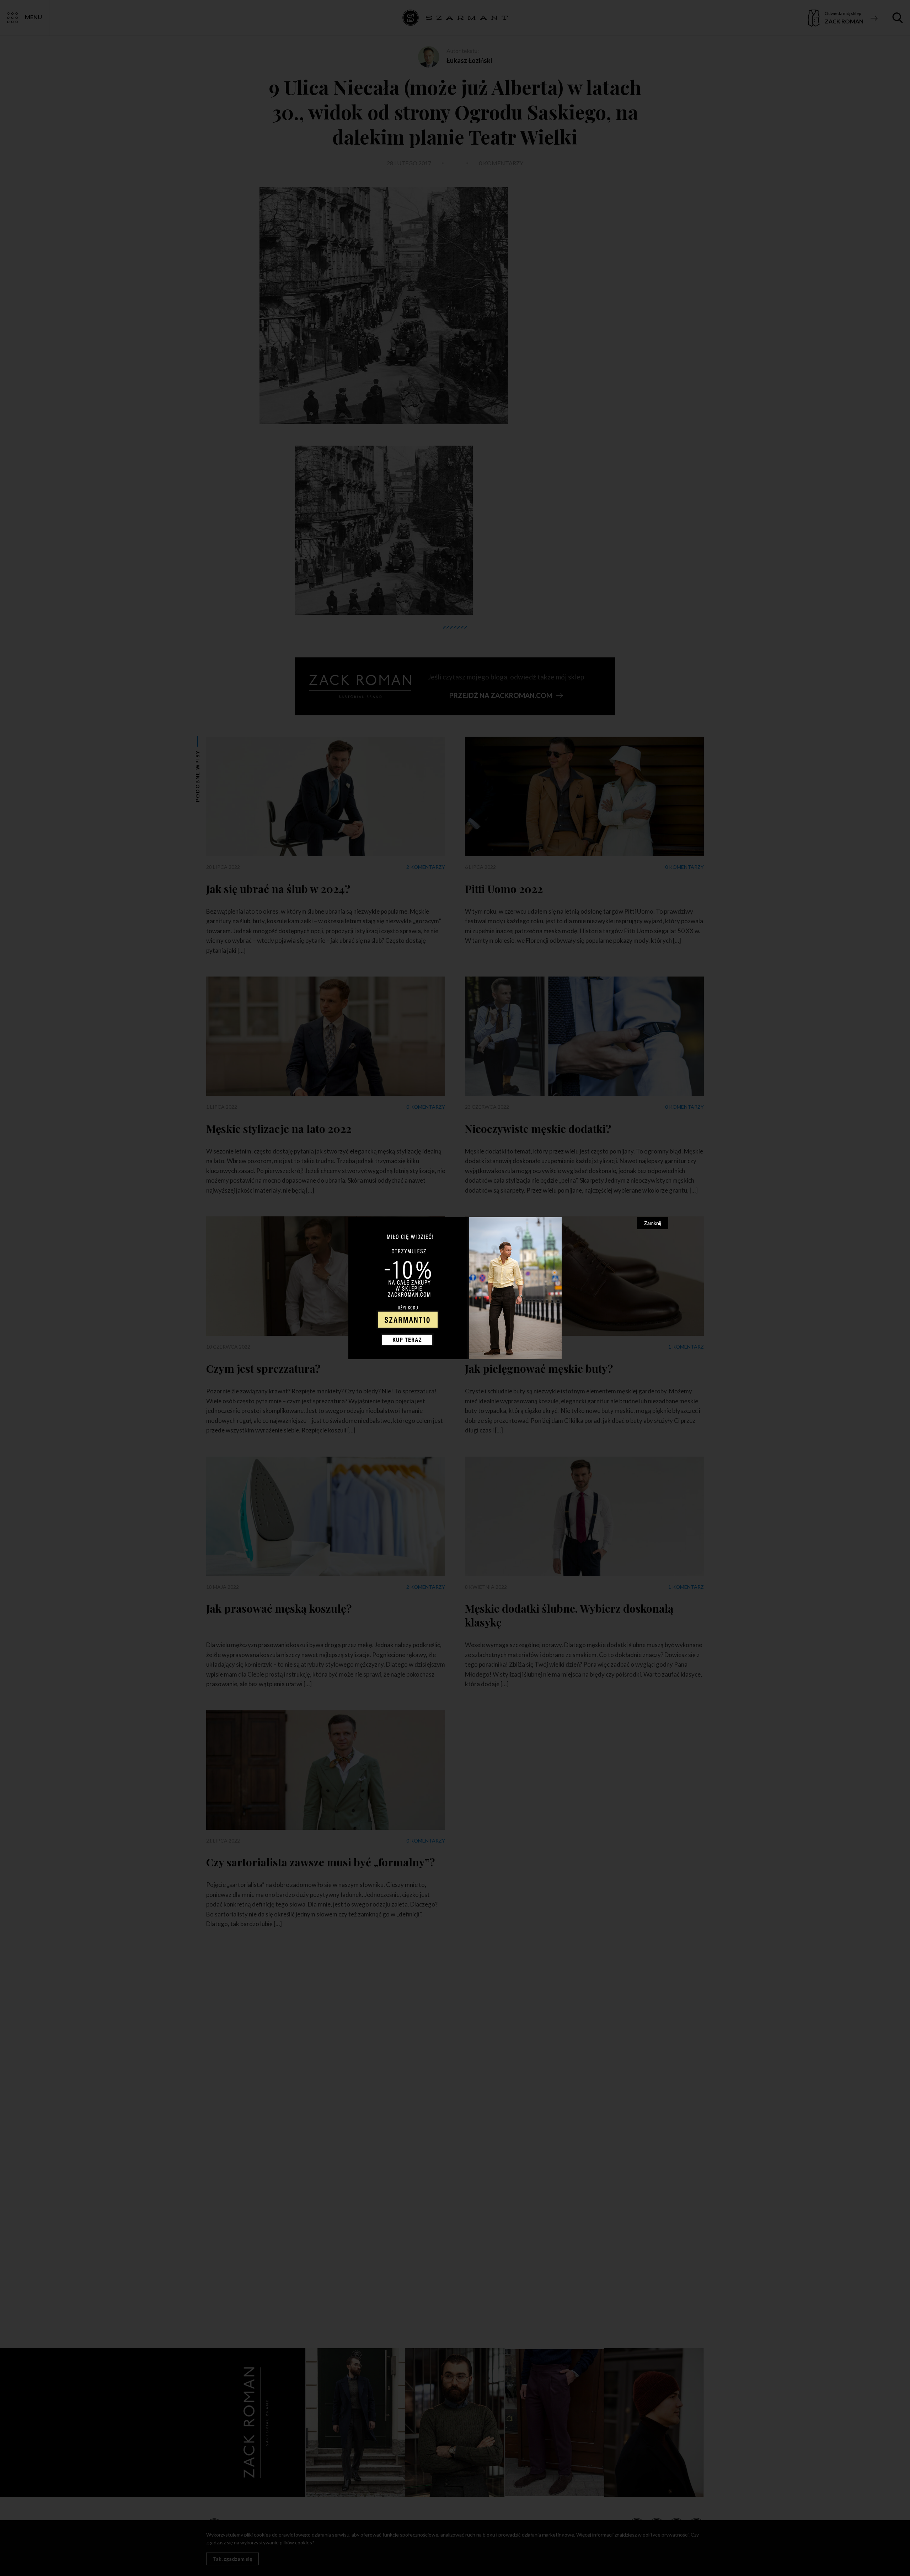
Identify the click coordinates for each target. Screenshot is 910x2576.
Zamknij (653, 1223)
